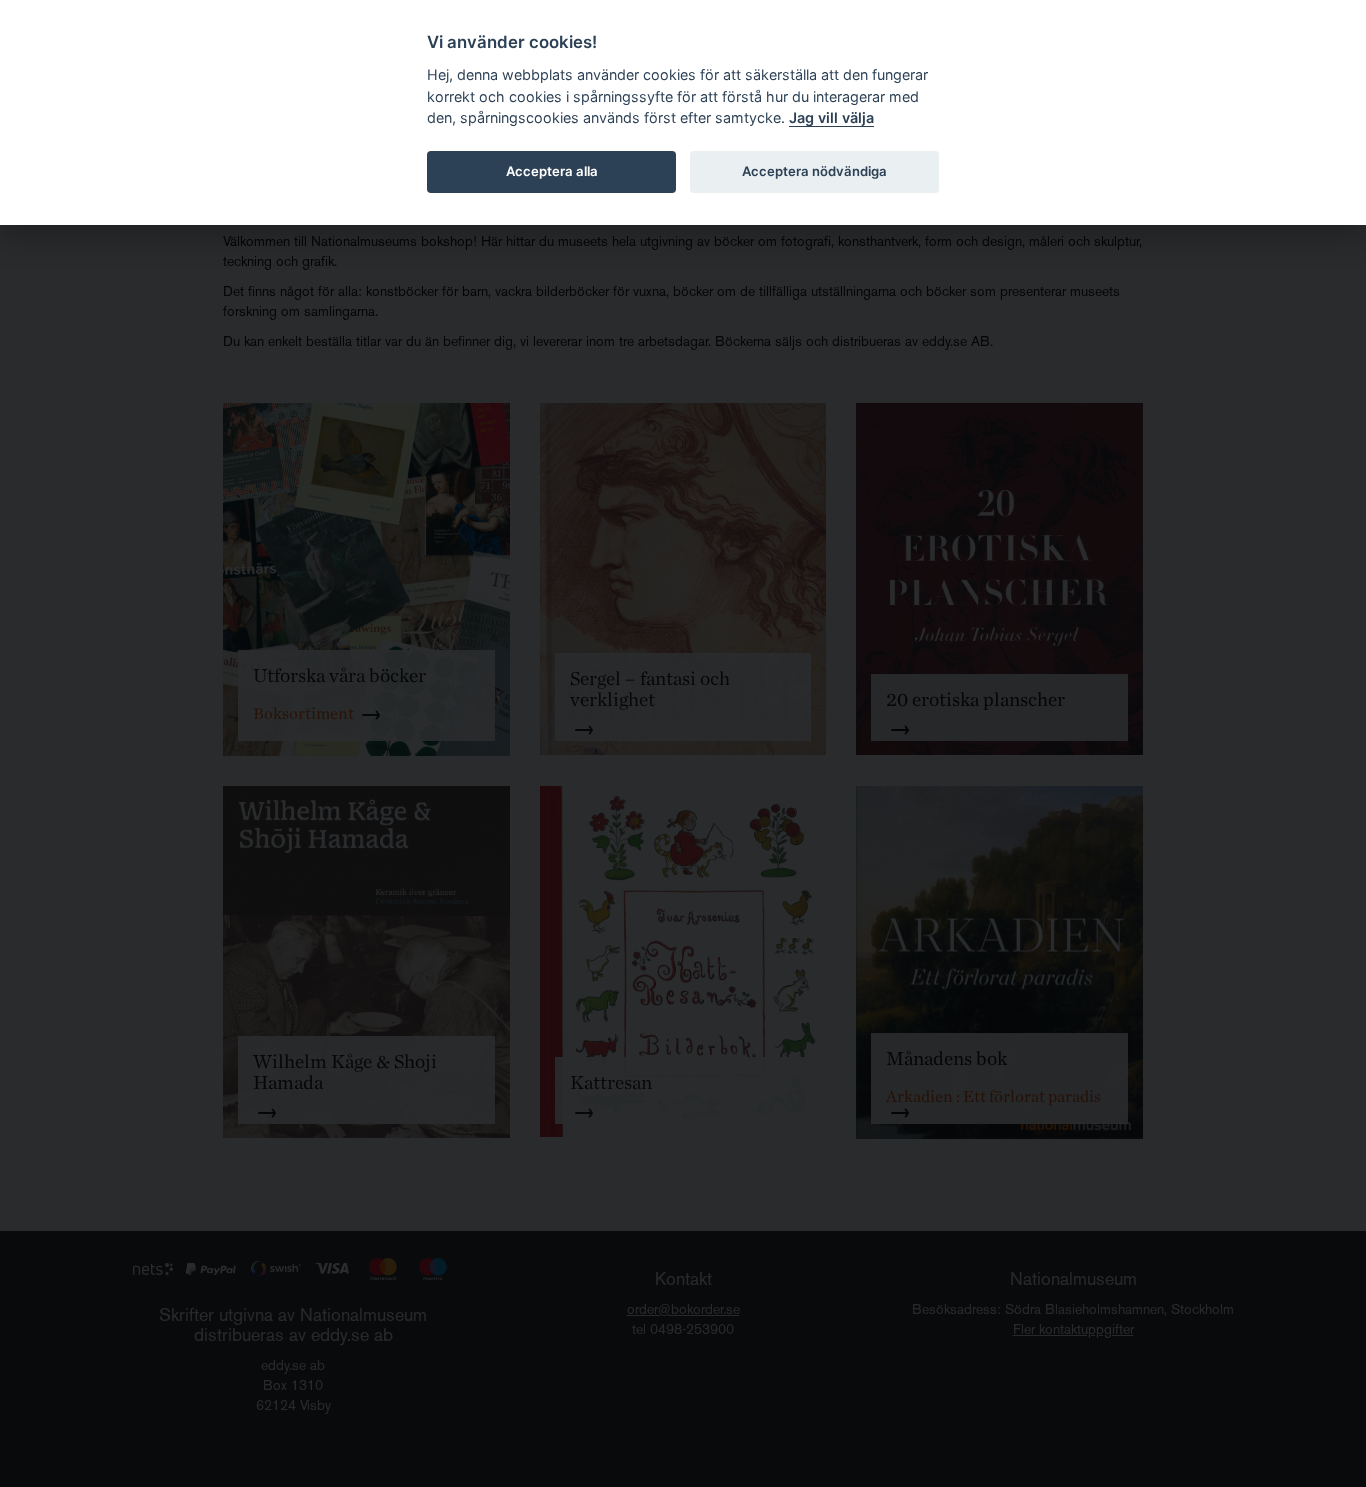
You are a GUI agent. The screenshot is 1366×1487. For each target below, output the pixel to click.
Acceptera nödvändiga (814, 171)
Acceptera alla (552, 171)
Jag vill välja (831, 117)
